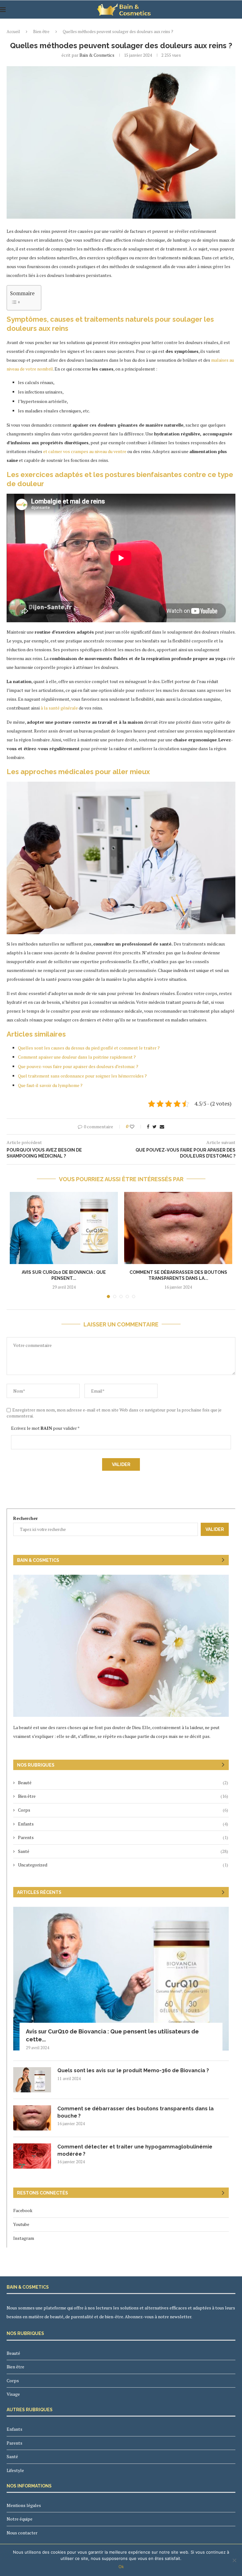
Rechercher (26, 1518)
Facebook (23, 2210)
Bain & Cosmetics (97, 55)
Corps (123, 1810)
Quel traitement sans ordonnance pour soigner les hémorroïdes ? (82, 1076)
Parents (123, 1837)
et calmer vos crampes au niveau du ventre (85, 451)
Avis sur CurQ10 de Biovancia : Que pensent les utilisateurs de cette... (112, 2035)
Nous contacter (22, 2533)
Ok (121, 2567)
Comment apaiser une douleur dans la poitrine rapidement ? (77, 1057)
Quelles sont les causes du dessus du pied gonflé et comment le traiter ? (89, 1048)
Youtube (21, 2224)
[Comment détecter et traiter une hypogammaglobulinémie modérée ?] (32, 2156)
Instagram (24, 2238)
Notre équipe (20, 2519)
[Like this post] (136, 1127)
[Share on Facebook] (148, 1127)
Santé (123, 1851)
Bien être (41, 32)
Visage (13, 2394)
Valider (215, 1529)
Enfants (123, 1824)
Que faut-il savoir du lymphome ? (50, 1085)
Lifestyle (15, 2470)
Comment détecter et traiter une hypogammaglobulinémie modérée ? (135, 2150)
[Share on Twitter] (155, 1127)
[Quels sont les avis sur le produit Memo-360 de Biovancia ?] (32, 2080)
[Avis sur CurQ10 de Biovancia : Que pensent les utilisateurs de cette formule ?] (64, 1228)
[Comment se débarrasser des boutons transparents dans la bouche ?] (178, 1228)
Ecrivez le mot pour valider (45, 1428)
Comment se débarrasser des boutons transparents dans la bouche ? (135, 2112)
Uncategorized (123, 1865)
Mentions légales (24, 2505)
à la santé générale (59, 708)
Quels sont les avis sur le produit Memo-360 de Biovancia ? (134, 2070)
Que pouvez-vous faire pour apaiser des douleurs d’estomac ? (78, 1066)
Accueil (13, 32)
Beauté (123, 1782)
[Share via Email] (162, 1127)
